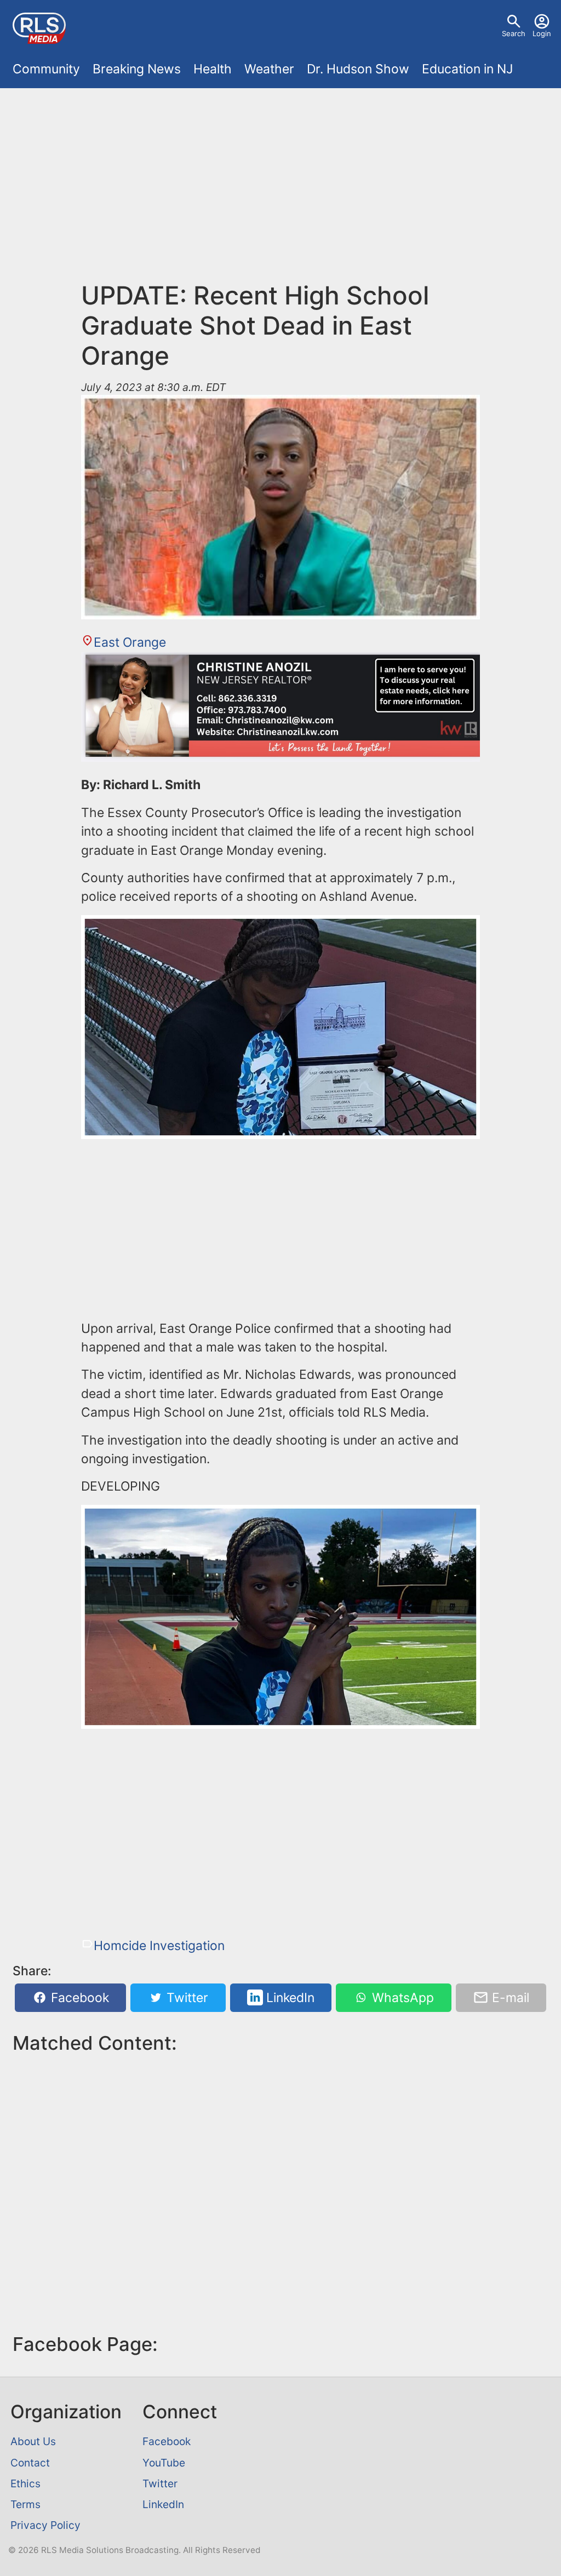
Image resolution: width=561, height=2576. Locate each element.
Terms (25, 2504)
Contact (30, 2463)
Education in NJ (467, 69)
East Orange (130, 642)
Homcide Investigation (159, 1946)
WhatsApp (401, 1998)
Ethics (25, 2483)
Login (542, 33)
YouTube (164, 2463)
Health (213, 69)
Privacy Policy (45, 2525)
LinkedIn (289, 1998)
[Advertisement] (280, 177)
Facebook (78, 1998)
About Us (33, 2441)
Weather (269, 69)
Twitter (186, 1998)
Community (46, 69)
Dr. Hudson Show (358, 69)
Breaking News (137, 69)
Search (514, 33)
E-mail (509, 1998)
